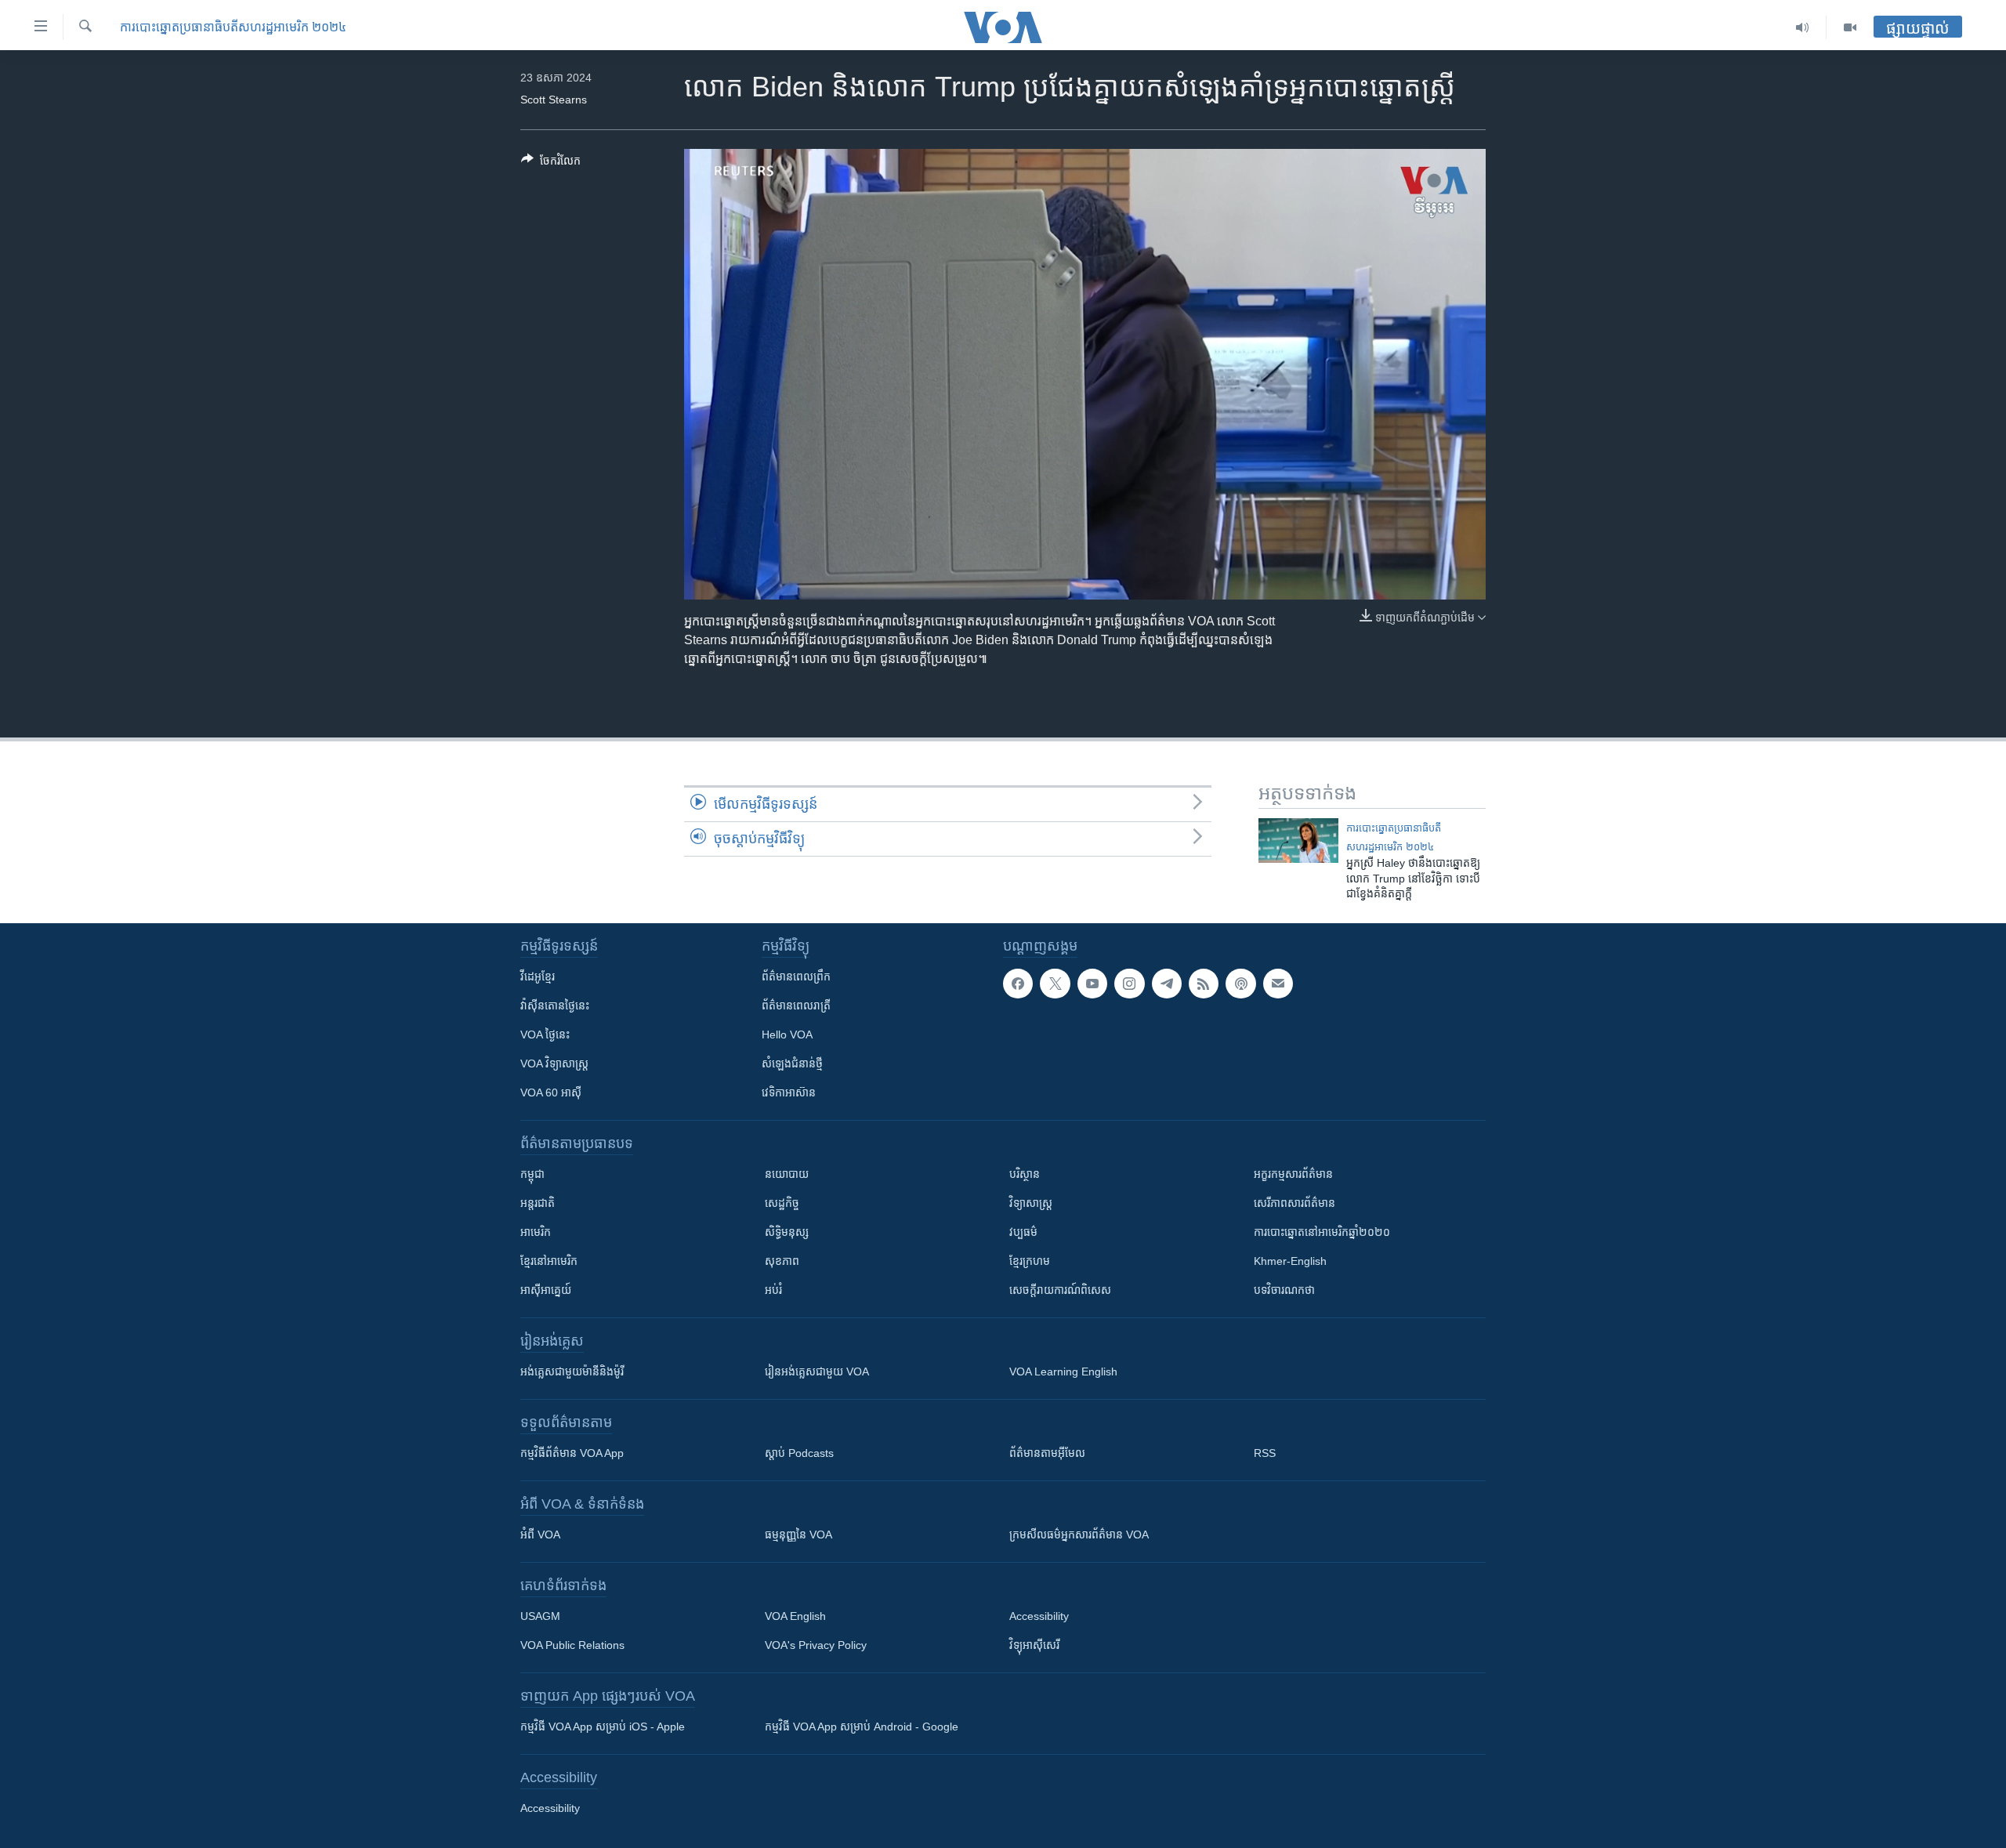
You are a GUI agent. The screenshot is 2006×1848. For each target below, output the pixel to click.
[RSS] (1204, 984)
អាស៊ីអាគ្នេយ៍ (546, 1290)
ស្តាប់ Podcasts (799, 1453)
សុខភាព (782, 1261)
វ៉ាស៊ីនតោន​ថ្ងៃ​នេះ (555, 1006)
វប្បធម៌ (1023, 1232)
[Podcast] (1240, 984)
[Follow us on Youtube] (1092, 984)
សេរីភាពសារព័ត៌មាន (1294, 1203)
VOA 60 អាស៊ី (551, 1092)
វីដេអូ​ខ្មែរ (538, 977)
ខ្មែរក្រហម (1030, 1261)
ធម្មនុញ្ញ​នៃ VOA (798, 1535)
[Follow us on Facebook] (1018, 984)
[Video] (1850, 27)
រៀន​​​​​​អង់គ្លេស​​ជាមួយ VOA (817, 1372)
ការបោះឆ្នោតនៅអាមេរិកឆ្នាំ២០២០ (1322, 1232)
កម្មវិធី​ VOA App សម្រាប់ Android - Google (862, 1727)
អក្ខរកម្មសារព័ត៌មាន (1293, 1174)
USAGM (540, 1616)
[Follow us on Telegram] (1167, 984)
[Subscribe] (1278, 984)
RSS (1265, 1453)
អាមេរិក (536, 1232)
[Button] (551, 163)
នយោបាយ (787, 1174)
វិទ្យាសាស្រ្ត (1031, 1203)
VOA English (795, 1616)
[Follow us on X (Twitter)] (1055, 984)
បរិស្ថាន (1025, 1174)
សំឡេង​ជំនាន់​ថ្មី (792, 1064)
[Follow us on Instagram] (1129, 984)
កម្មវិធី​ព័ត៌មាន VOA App (572, 1453)
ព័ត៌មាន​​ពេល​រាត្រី (796, 1006)
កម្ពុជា (532, 1174)
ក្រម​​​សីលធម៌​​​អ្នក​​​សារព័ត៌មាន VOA (1079, 1535)
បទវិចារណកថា (1284, 1290)
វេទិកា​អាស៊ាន (789, 1092)
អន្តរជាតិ (538, 1203)
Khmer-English (1290, 1261)
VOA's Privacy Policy (816, 1645)
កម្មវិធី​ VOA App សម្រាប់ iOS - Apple (603, 1727)
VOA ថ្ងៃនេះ (545, 1035)
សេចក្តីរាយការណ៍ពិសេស (1060, 1290)
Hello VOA (787, 1035)
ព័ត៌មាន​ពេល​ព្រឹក (796, 977)
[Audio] (1803, 27)
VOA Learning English (1063, 1372)
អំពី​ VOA (540, 1535)
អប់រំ (773, 1290)
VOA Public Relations (572, 1645)
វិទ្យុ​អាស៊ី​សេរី (1034, 1645)
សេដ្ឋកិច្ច (782, 1203)
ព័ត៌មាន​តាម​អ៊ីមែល (1047, 1453)
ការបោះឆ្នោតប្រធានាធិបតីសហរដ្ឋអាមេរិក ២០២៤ (233, 27)
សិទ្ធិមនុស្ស (787, 1232)
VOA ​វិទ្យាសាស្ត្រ (554, 1064)
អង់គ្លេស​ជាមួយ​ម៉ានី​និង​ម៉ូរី (572, 1372)
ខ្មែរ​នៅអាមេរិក (549, 1261)
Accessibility (1039, 1616)
